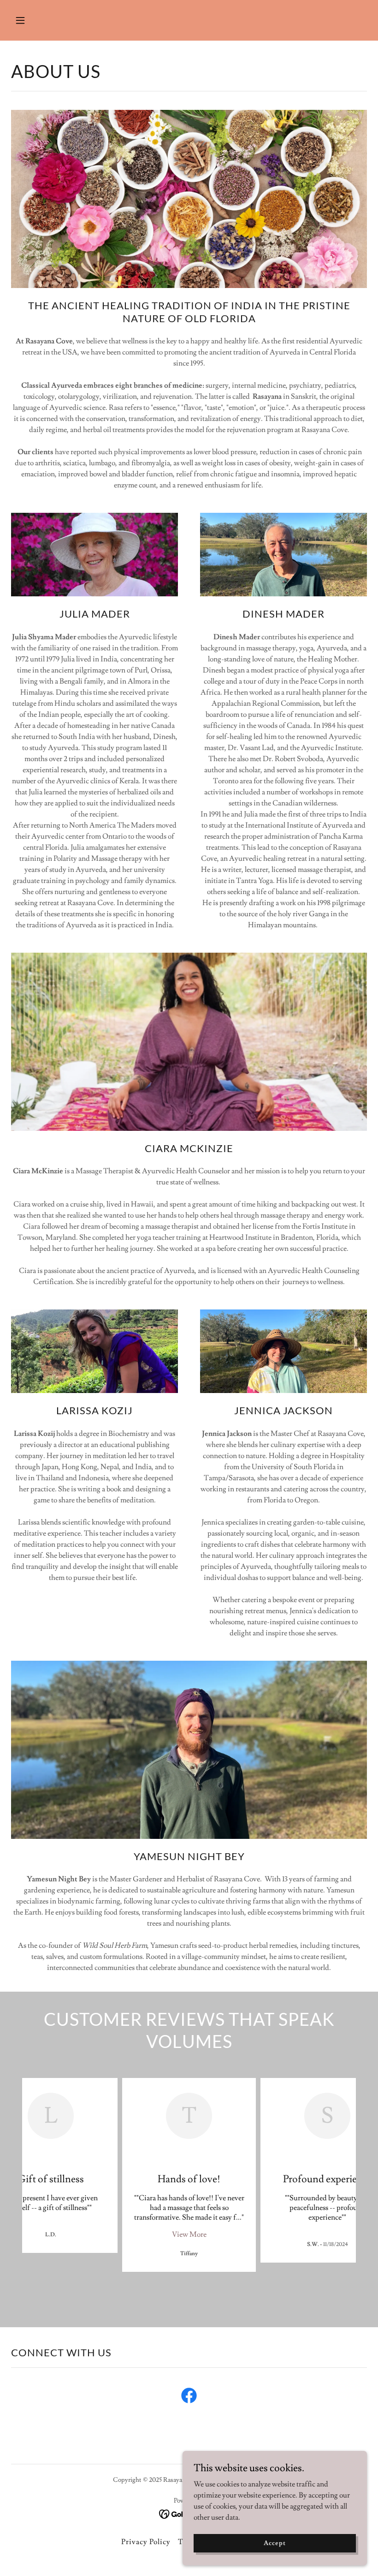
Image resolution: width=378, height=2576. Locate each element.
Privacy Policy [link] (146, 2542)
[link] (189, 2397)
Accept (275, 2543)
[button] (52, 20)
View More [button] (189, 2234)
